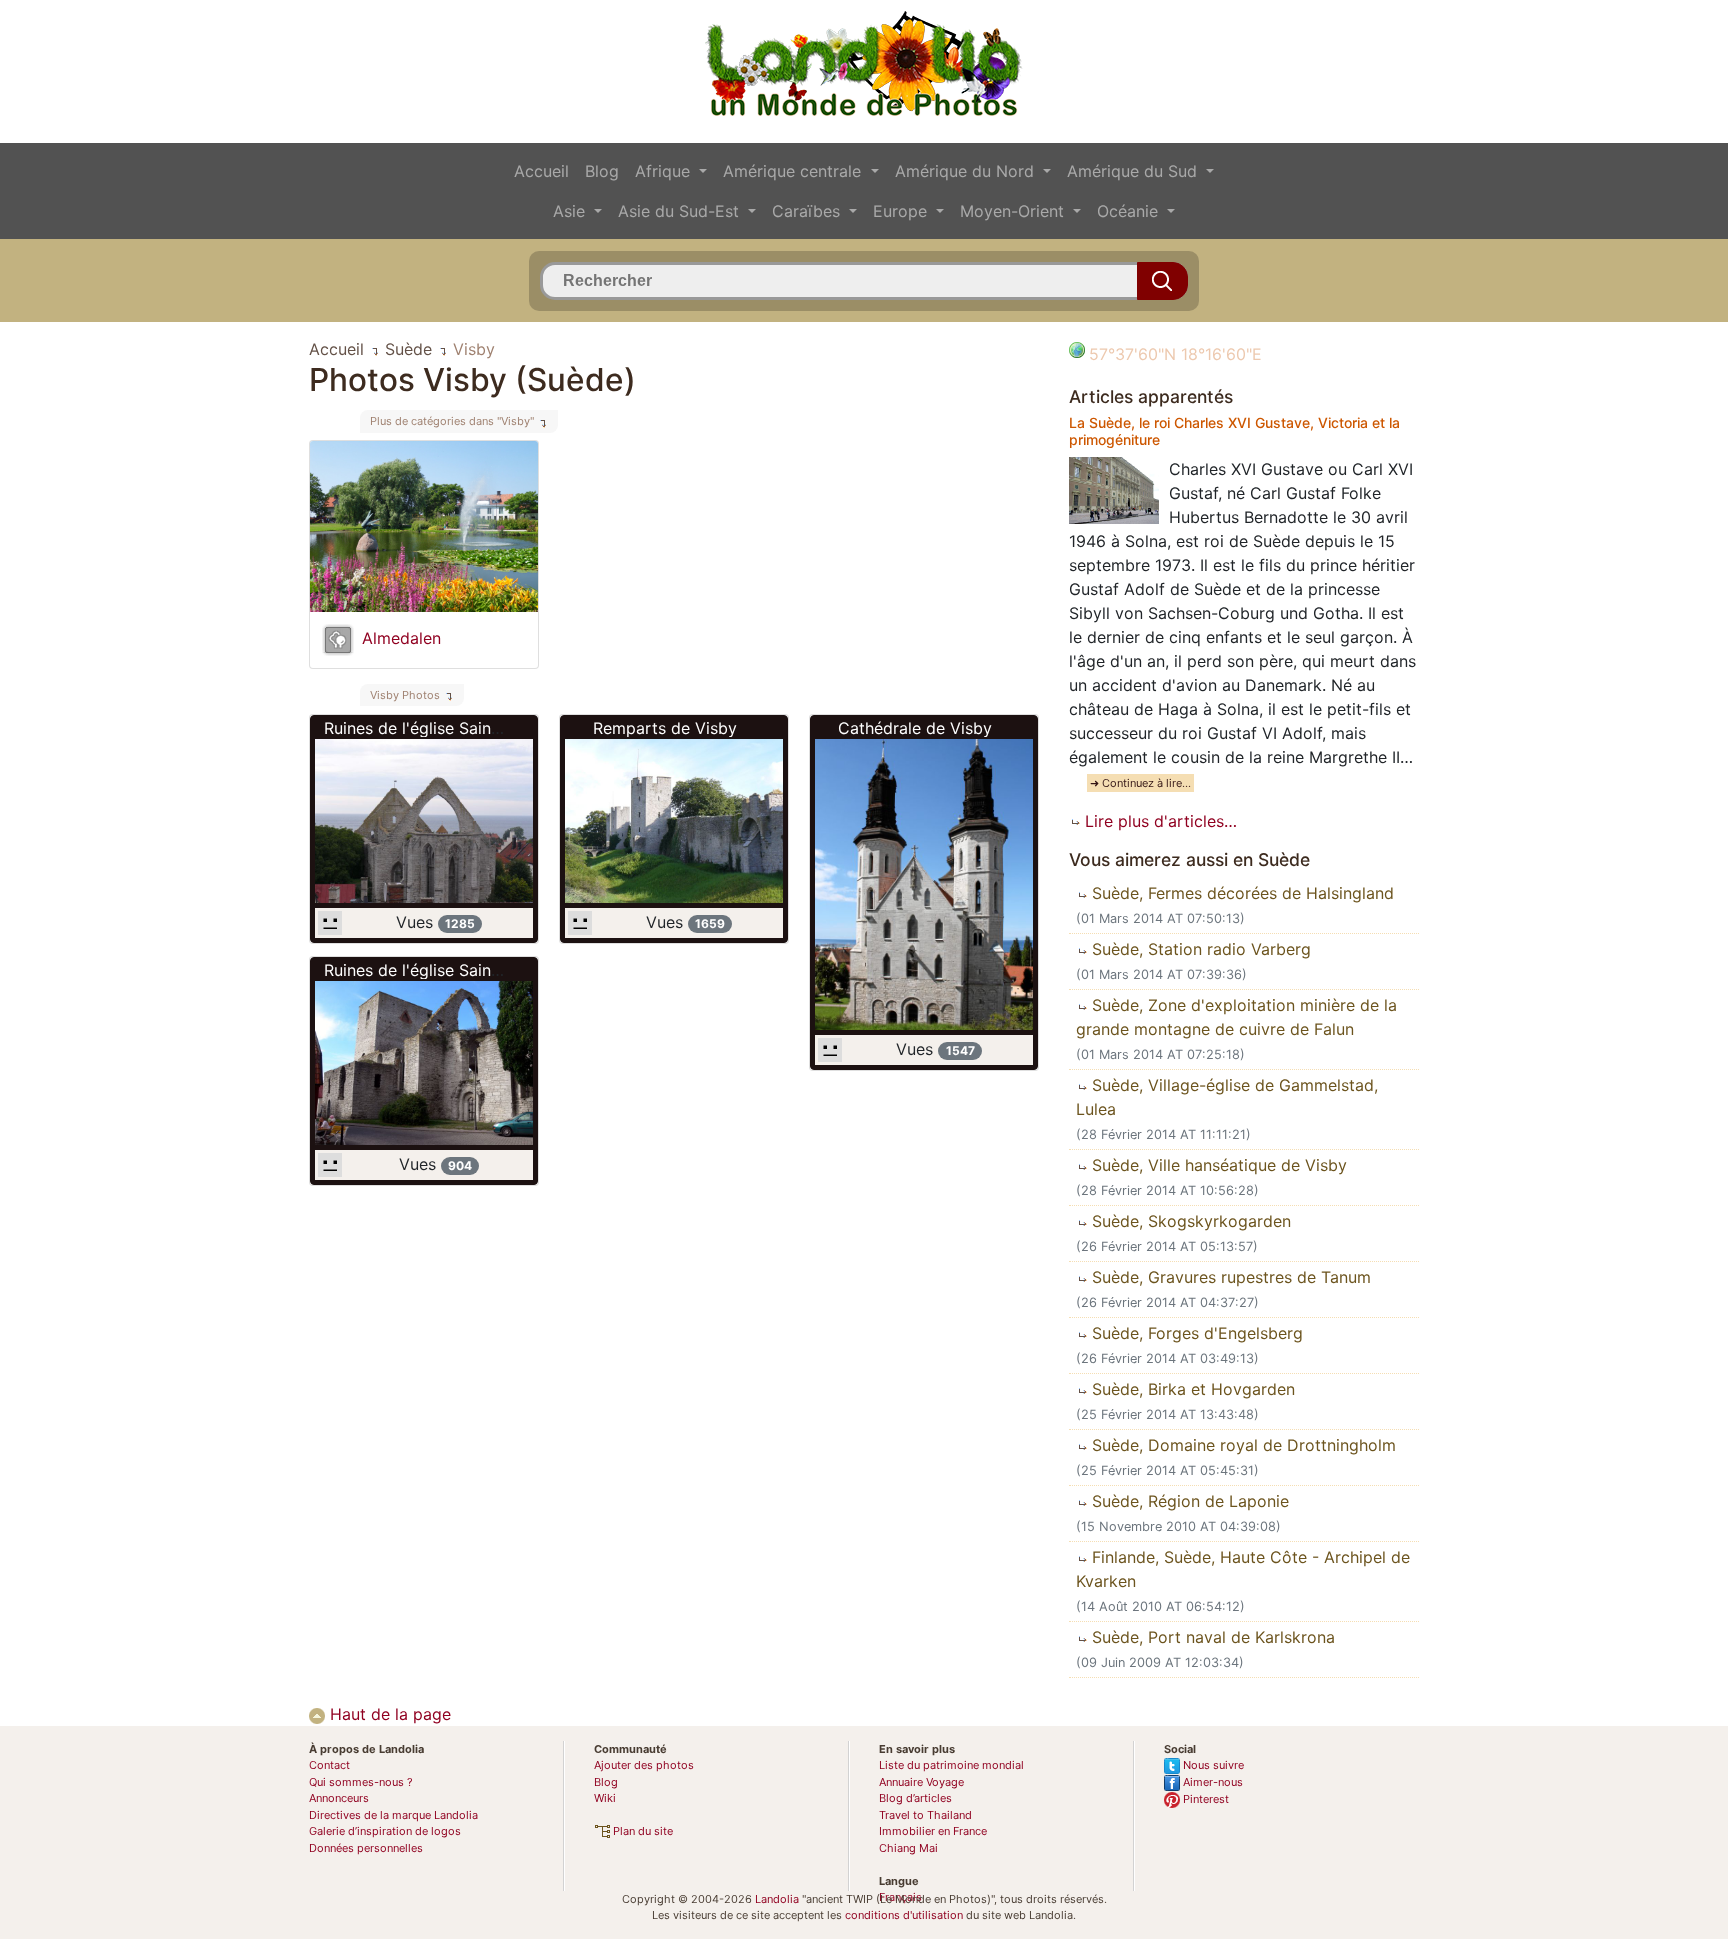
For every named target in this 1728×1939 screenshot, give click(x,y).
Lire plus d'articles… (1158, 821)
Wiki (605, 1798)
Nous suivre (1212, 1765)
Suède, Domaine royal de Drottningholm (1241, 1445)
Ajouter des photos (644, 1765)
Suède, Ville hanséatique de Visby (1217, 1165)
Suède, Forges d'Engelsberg (1195, 1333)
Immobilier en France (933, 1831)
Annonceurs (339, 1798)
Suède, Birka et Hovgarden (1191, 1389)
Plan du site (641, 1831)
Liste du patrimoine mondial (951, 1765)
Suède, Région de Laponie (1188, 1501)
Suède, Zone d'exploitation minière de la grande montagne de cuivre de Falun (1236, 1017)
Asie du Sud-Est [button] (681, 211)
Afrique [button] (665, 171)
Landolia (777, 1899)
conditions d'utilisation (904, 1915)
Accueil (541, 171)
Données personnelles (366, 1848)
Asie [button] (571, 211)
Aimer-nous (1211, 1782)
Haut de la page (388, 1714)
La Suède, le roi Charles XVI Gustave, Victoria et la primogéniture (1234, 431)
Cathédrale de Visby (915, 728)
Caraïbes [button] (808, 211)
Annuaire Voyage (921, 1782)
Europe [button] (902, 211)
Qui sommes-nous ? (361, 1782)
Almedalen (401, 638)
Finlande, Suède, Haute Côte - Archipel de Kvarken (1243, 1569)
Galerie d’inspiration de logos (385, 1831)
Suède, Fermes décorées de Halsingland (1240, 893)
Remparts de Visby (665, 728)
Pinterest (1204, 1799)
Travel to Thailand (925, 1815)
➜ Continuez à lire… (1140, 783)
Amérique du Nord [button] (967, 171)
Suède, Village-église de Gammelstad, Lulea (1227, 1097)
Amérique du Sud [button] (1134, 171)
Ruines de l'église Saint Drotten (442, 970)
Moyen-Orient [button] (1014, 211)
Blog (602, 171)
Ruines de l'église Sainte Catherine (454, 728)
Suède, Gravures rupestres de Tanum (1229, 1277)
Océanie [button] (1130, 211)
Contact (329, 1765)
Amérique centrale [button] (794, 171)
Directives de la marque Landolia (393, 1815)
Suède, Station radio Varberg (1199, 949)
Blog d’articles (915, 1798)
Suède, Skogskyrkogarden (1189, 1221)
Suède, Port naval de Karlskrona (1211, 1637)
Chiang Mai (908, 1848)
